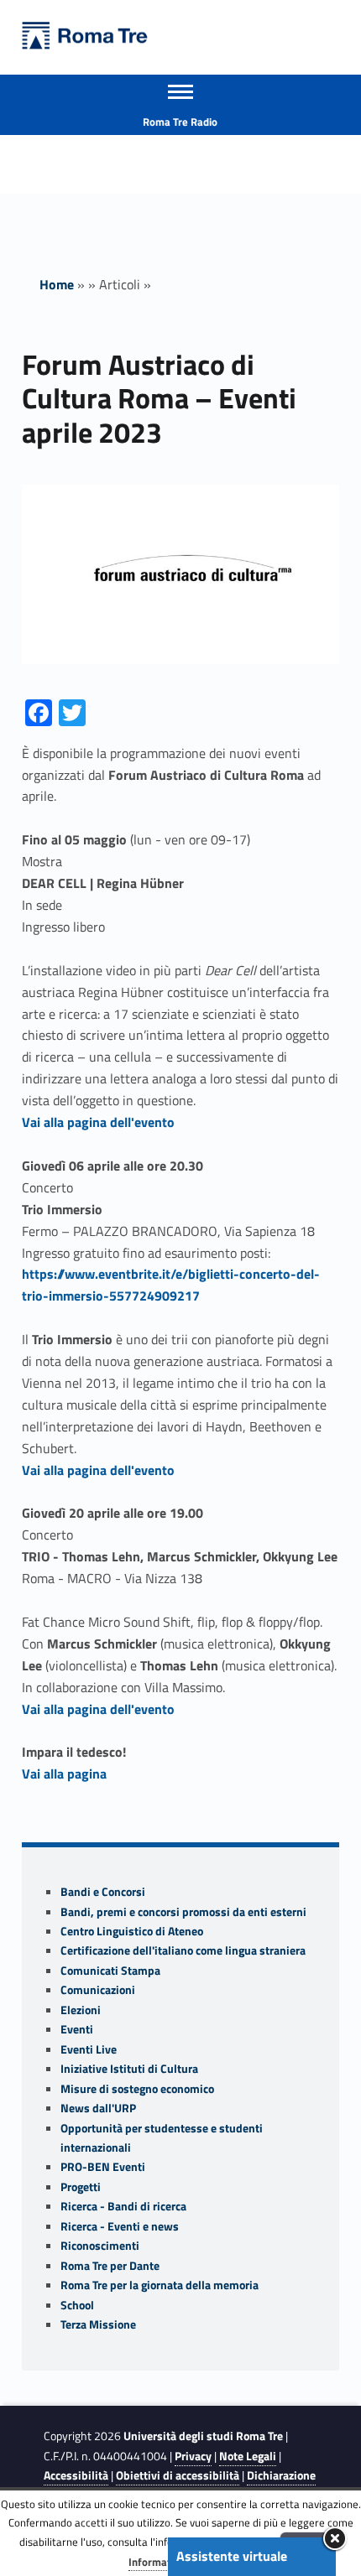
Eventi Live (89, 2049)
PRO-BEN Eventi (103, 2167)
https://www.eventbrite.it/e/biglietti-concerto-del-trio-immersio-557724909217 (171, 1285)
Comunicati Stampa (110, 1971)
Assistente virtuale (232, 2556)
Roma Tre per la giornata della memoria (160, 2285)
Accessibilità (76, 2475)
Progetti (81, 2187)
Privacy (193, 2456)
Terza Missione (98, 2324)
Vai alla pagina (64, 1774)
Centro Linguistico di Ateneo (132, 1931)
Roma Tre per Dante (110, 2266)
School (77, 2305)
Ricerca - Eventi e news (120, 2226)
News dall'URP (98, 2108)
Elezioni (81, 2010)
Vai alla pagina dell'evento (98, 1122)
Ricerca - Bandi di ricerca (123, 2206)
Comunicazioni (98, 1990)
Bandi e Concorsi (103, 1892)
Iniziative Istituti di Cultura (129, 2069)
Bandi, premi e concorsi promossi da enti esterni (183, 1912)
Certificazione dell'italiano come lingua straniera (183, 1950)
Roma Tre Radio (180, 122)
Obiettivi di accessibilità (178, 2475)
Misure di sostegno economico (137, 2089)
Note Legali (248, 2456)
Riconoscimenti (100, 2246)
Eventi (77, 2029)
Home (57, 284)
